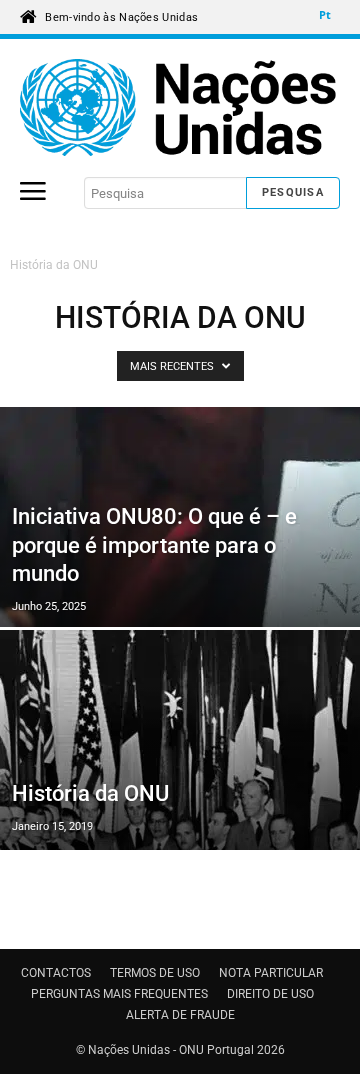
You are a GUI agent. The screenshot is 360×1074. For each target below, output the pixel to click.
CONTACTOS (56, 973)
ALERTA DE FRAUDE (180, 1015)
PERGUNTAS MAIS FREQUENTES (119, 994)
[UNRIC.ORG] (180, 107)
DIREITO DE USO (270, 994)
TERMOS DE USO (155, 973)
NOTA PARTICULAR (271, 973)
